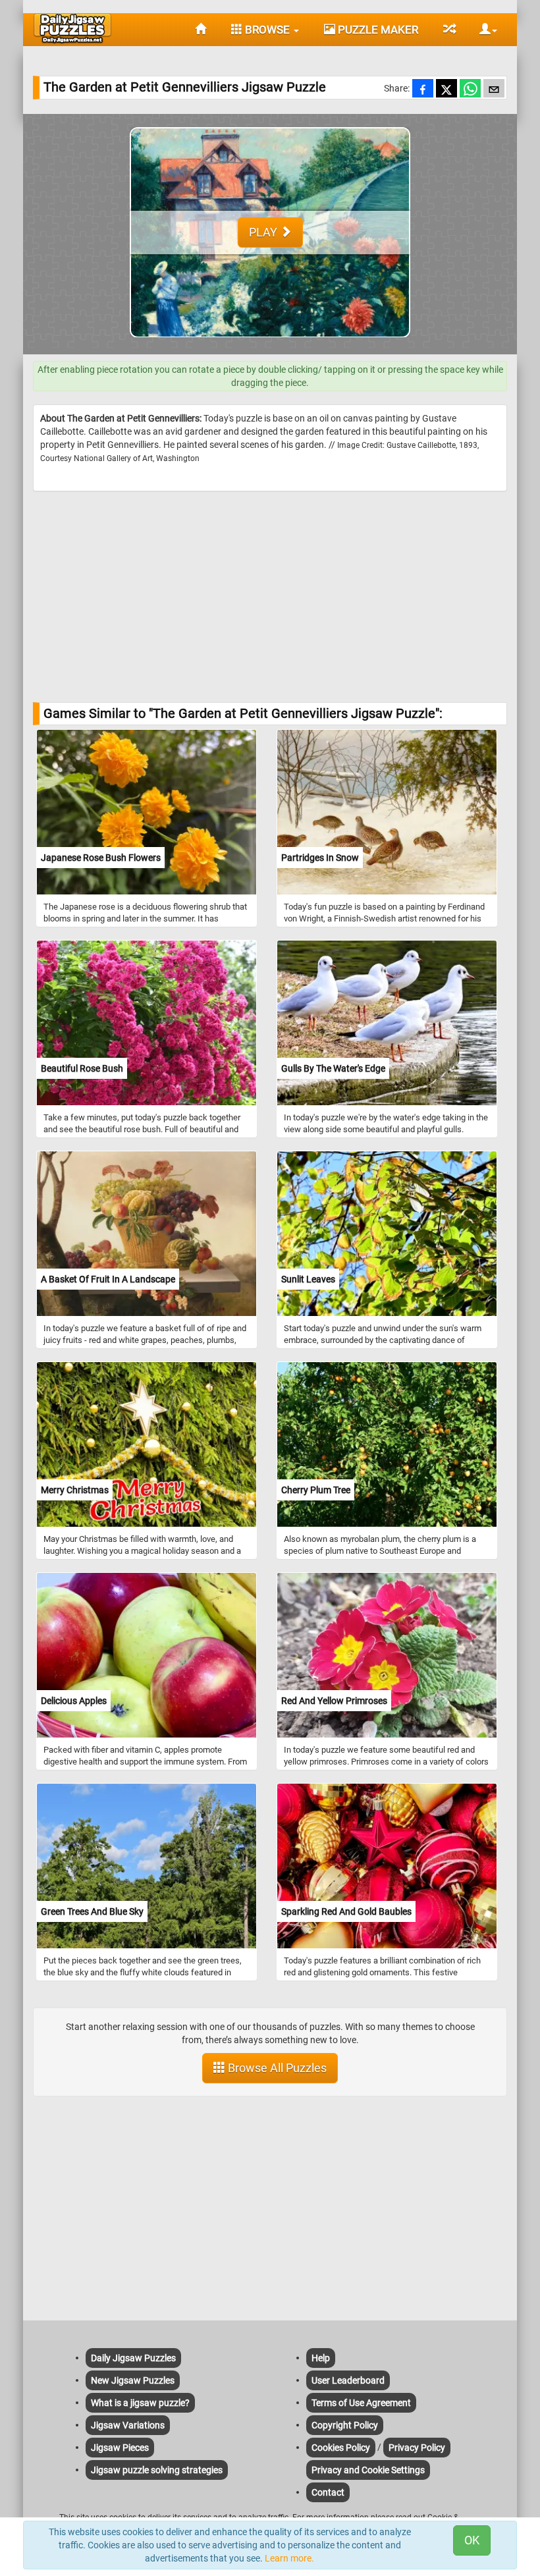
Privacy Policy (417, 2448)
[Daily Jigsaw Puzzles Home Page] (72, 28)
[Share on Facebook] (423, 90)
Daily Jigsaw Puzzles (133, 2358)
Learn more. (289, 2558)
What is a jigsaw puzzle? (140, 2403)
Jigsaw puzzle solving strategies (157, 2470)
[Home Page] (201, 30)
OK (472, 2540)
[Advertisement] (270, 597)
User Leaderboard (348, 2380)
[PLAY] (270, 348)
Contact (328, 2492)
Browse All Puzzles (276, 2068)
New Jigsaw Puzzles (133, 2380)
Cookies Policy (341, 2448)
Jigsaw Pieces (120, 2448)
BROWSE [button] (267, 30)
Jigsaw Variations (128, 2425)
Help (321, 2358)
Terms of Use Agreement (361, 2403)
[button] (483, 30)
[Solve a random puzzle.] (449, 30)
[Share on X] (446, 90)
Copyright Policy (345, 2425)
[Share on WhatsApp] (470, 90)
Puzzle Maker (377, 30)
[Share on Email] (494, 90)
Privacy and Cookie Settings (368, 2470)
